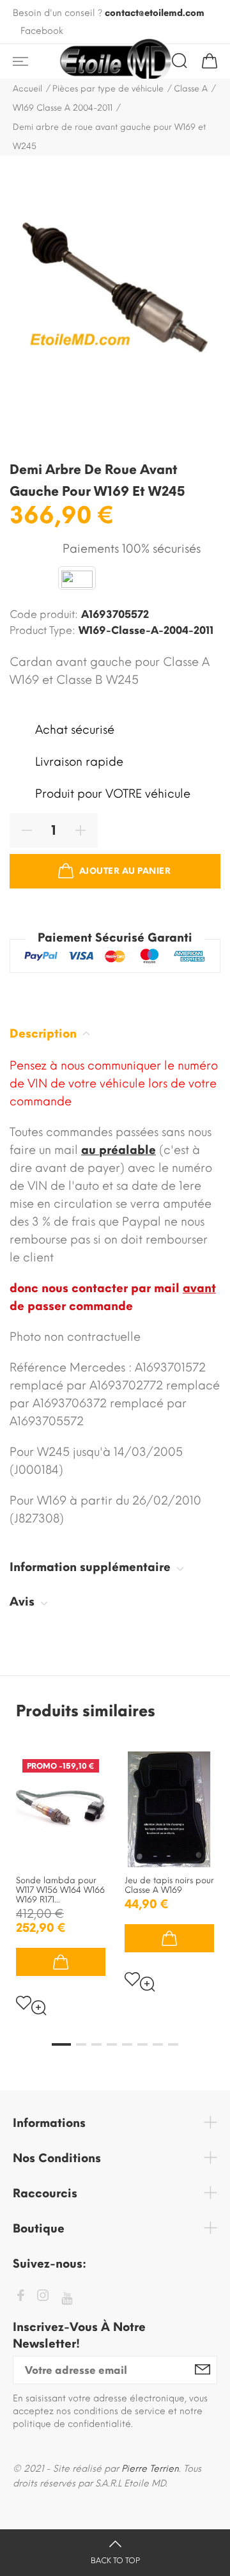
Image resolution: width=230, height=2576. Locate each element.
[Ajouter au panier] (61, 1962)
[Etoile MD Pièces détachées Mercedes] (115, 61)
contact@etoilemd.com (155, 13)
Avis (24, 1602)
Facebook (42, 31)
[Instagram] (43, 2297)
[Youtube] (67, 2299)
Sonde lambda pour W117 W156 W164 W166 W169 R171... (60, 1890)
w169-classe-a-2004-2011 (146, 630)
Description (45, 1034)
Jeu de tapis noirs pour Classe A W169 (169, 1885)
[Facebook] (20, 2297)
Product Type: (42, 630)
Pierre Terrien (150, 2469)
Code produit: (44, 614)
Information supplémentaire (92, 1567)
